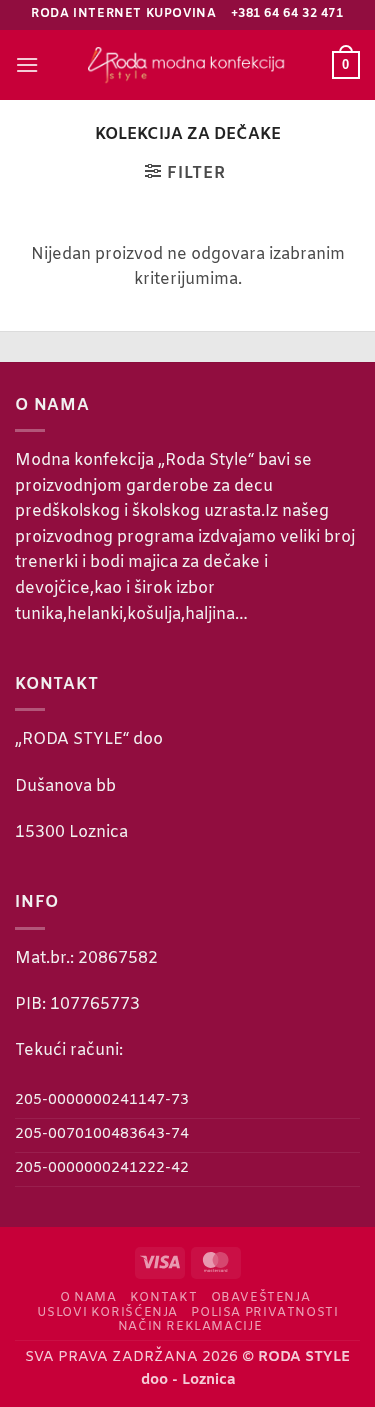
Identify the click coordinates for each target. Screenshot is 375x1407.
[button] (27, 64)
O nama (88, 1298)
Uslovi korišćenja (107, 1313)
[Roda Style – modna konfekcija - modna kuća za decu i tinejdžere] (188, 64)
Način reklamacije (190, 1327)
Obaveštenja (261, 1298)
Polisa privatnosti (264, 1313)
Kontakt (163, 1298)
